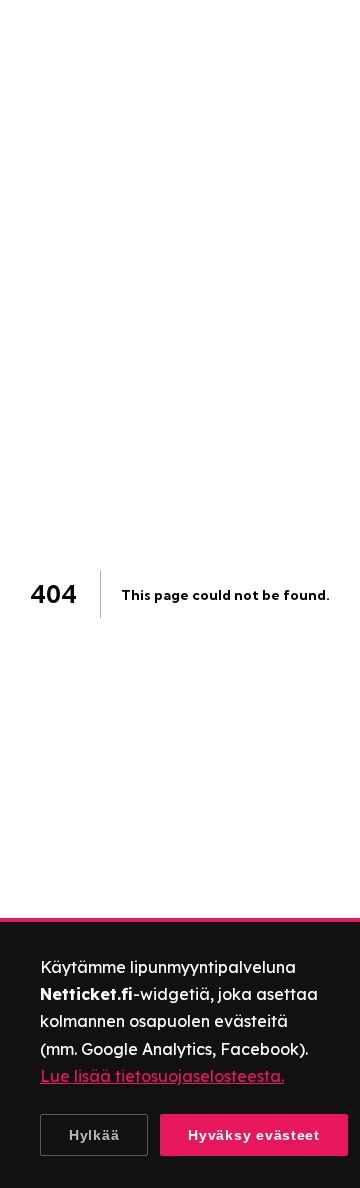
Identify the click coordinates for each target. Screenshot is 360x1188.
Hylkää (94, 1135)
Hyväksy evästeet (254, 1135)
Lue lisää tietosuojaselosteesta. (162, 1076)
